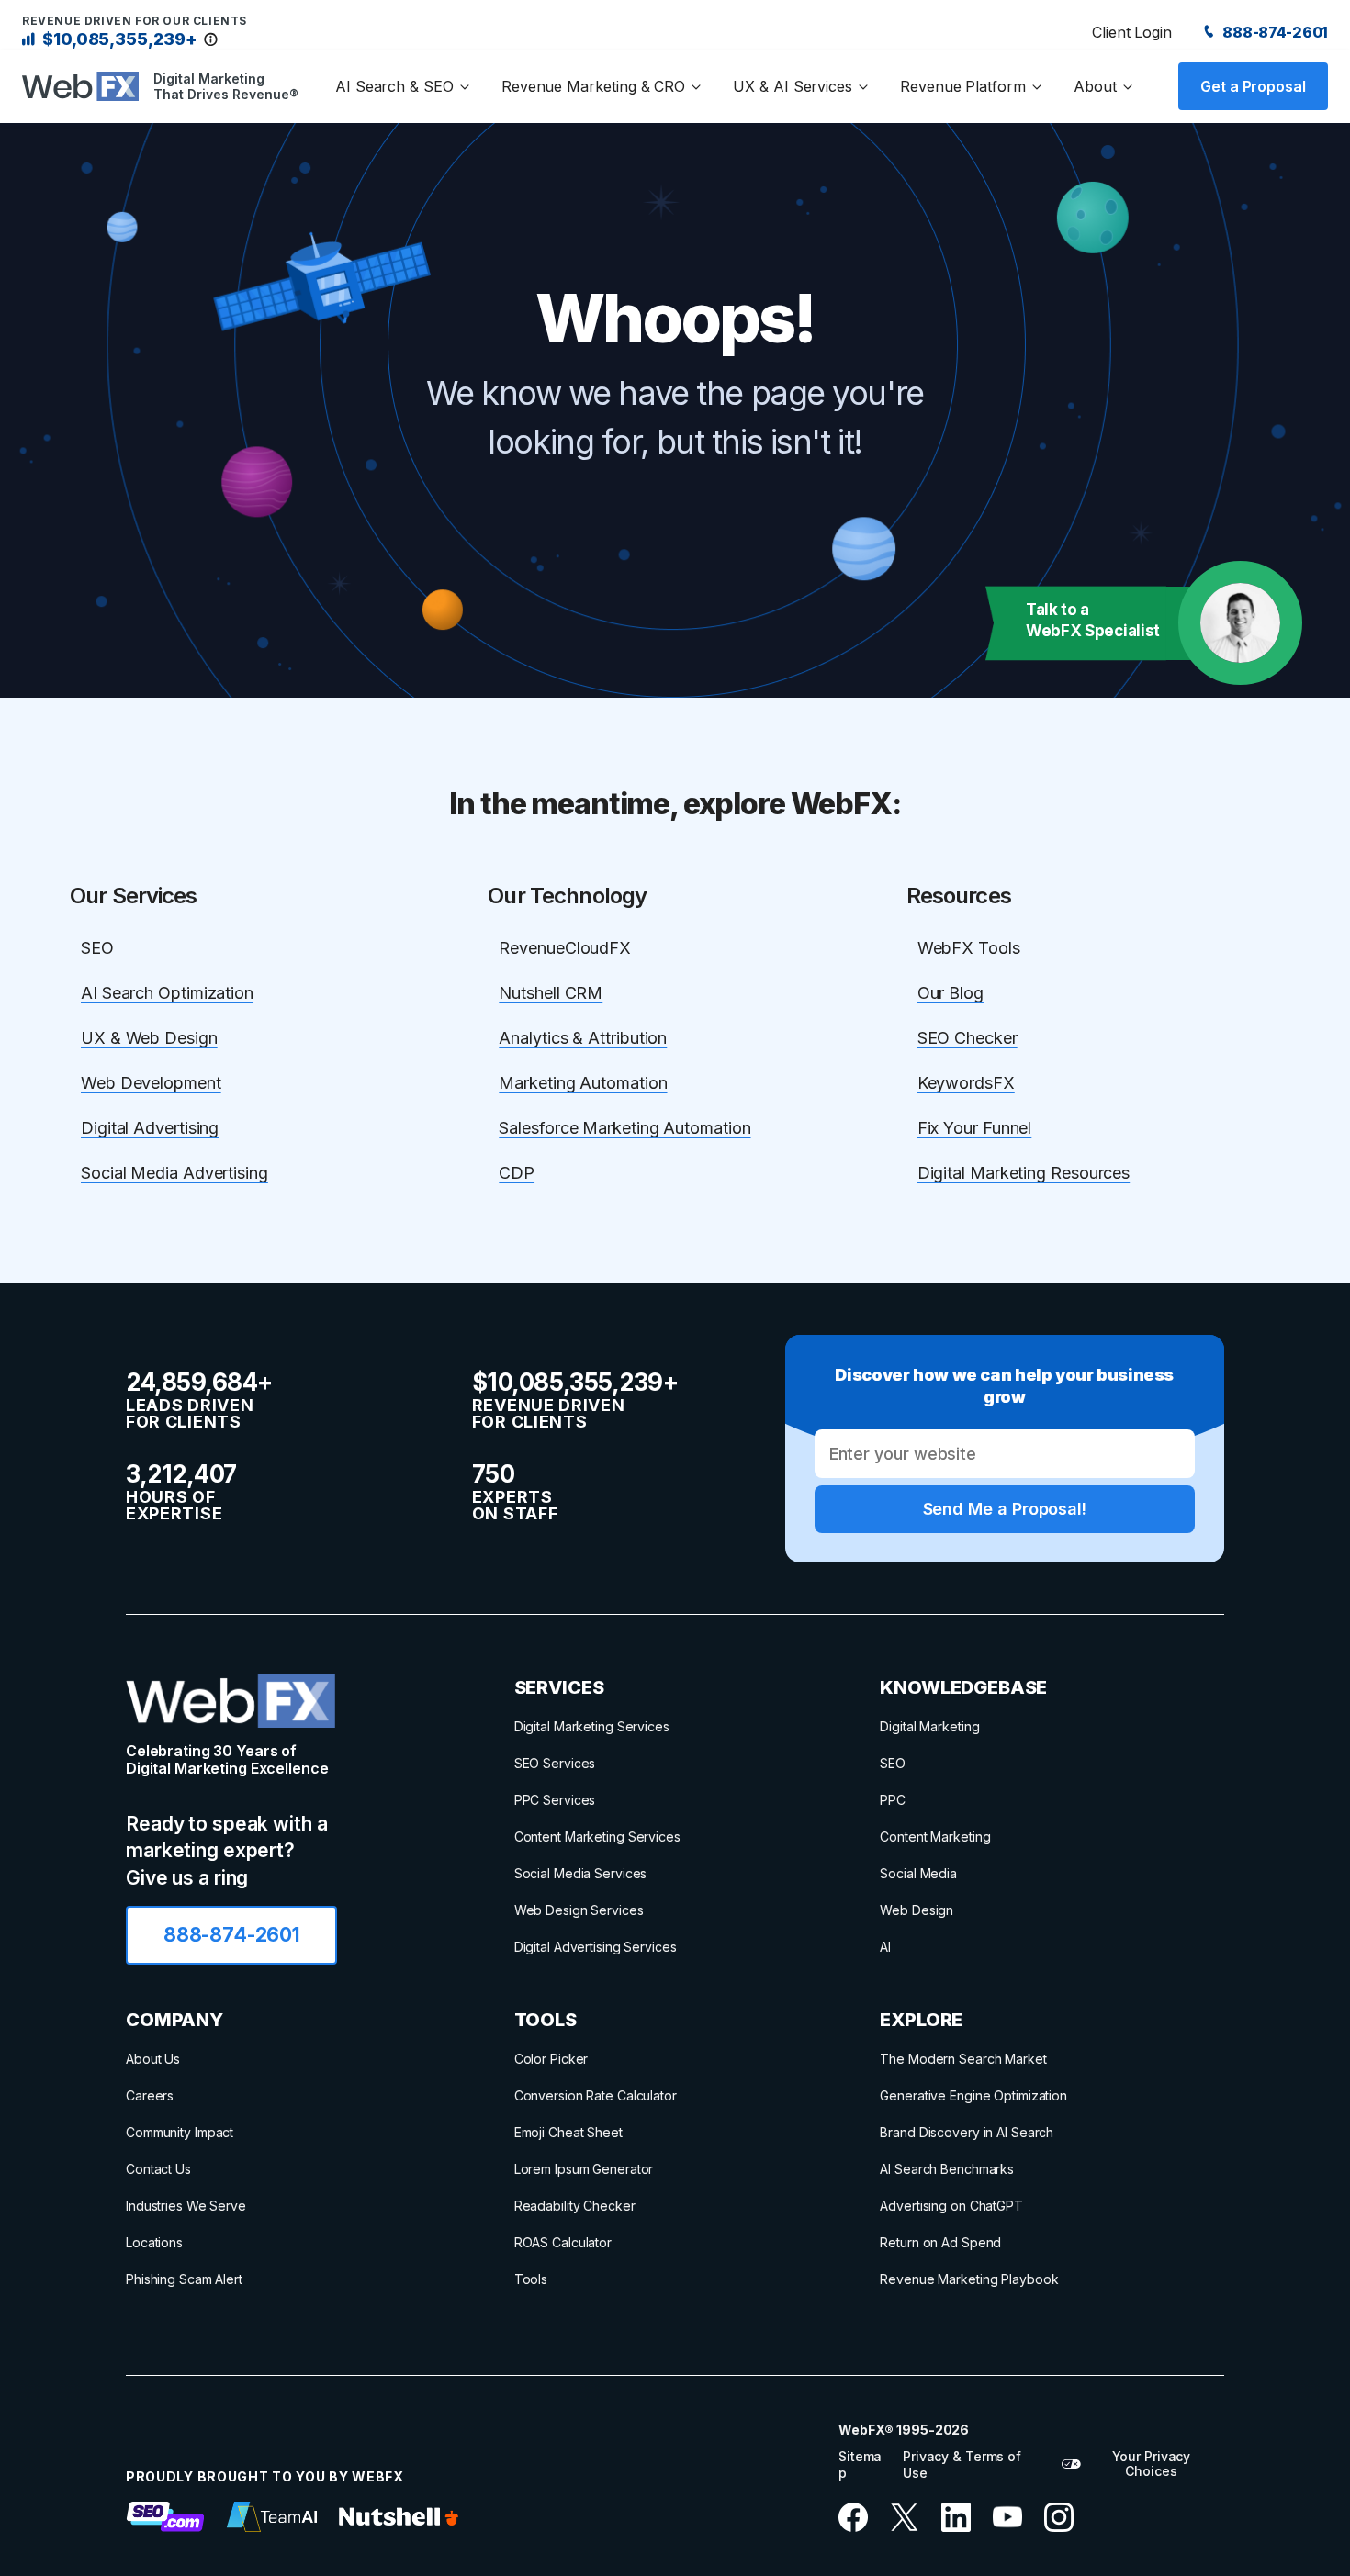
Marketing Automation (583, 1083)
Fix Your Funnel (975, 1128)
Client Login (1132, 32)
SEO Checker (967, 1038)
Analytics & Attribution (583, 1038)
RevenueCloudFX (565, 948)
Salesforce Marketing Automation (624, 1128)
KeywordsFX (966, 1083)
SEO (97, 948)
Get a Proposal (1253, 86)
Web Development (151, 1083)
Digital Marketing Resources (1024, 1173)
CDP (517, 1173)
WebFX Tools (969, 948)
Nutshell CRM (551, 993)
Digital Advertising (150, 1128)
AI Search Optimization (167, 993)
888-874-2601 (1274, 32)
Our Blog (951, 993)
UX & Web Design (149, 1038)
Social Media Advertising (174, 1173)
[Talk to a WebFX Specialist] (1240, 623)
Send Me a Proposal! (1005, 1509)
